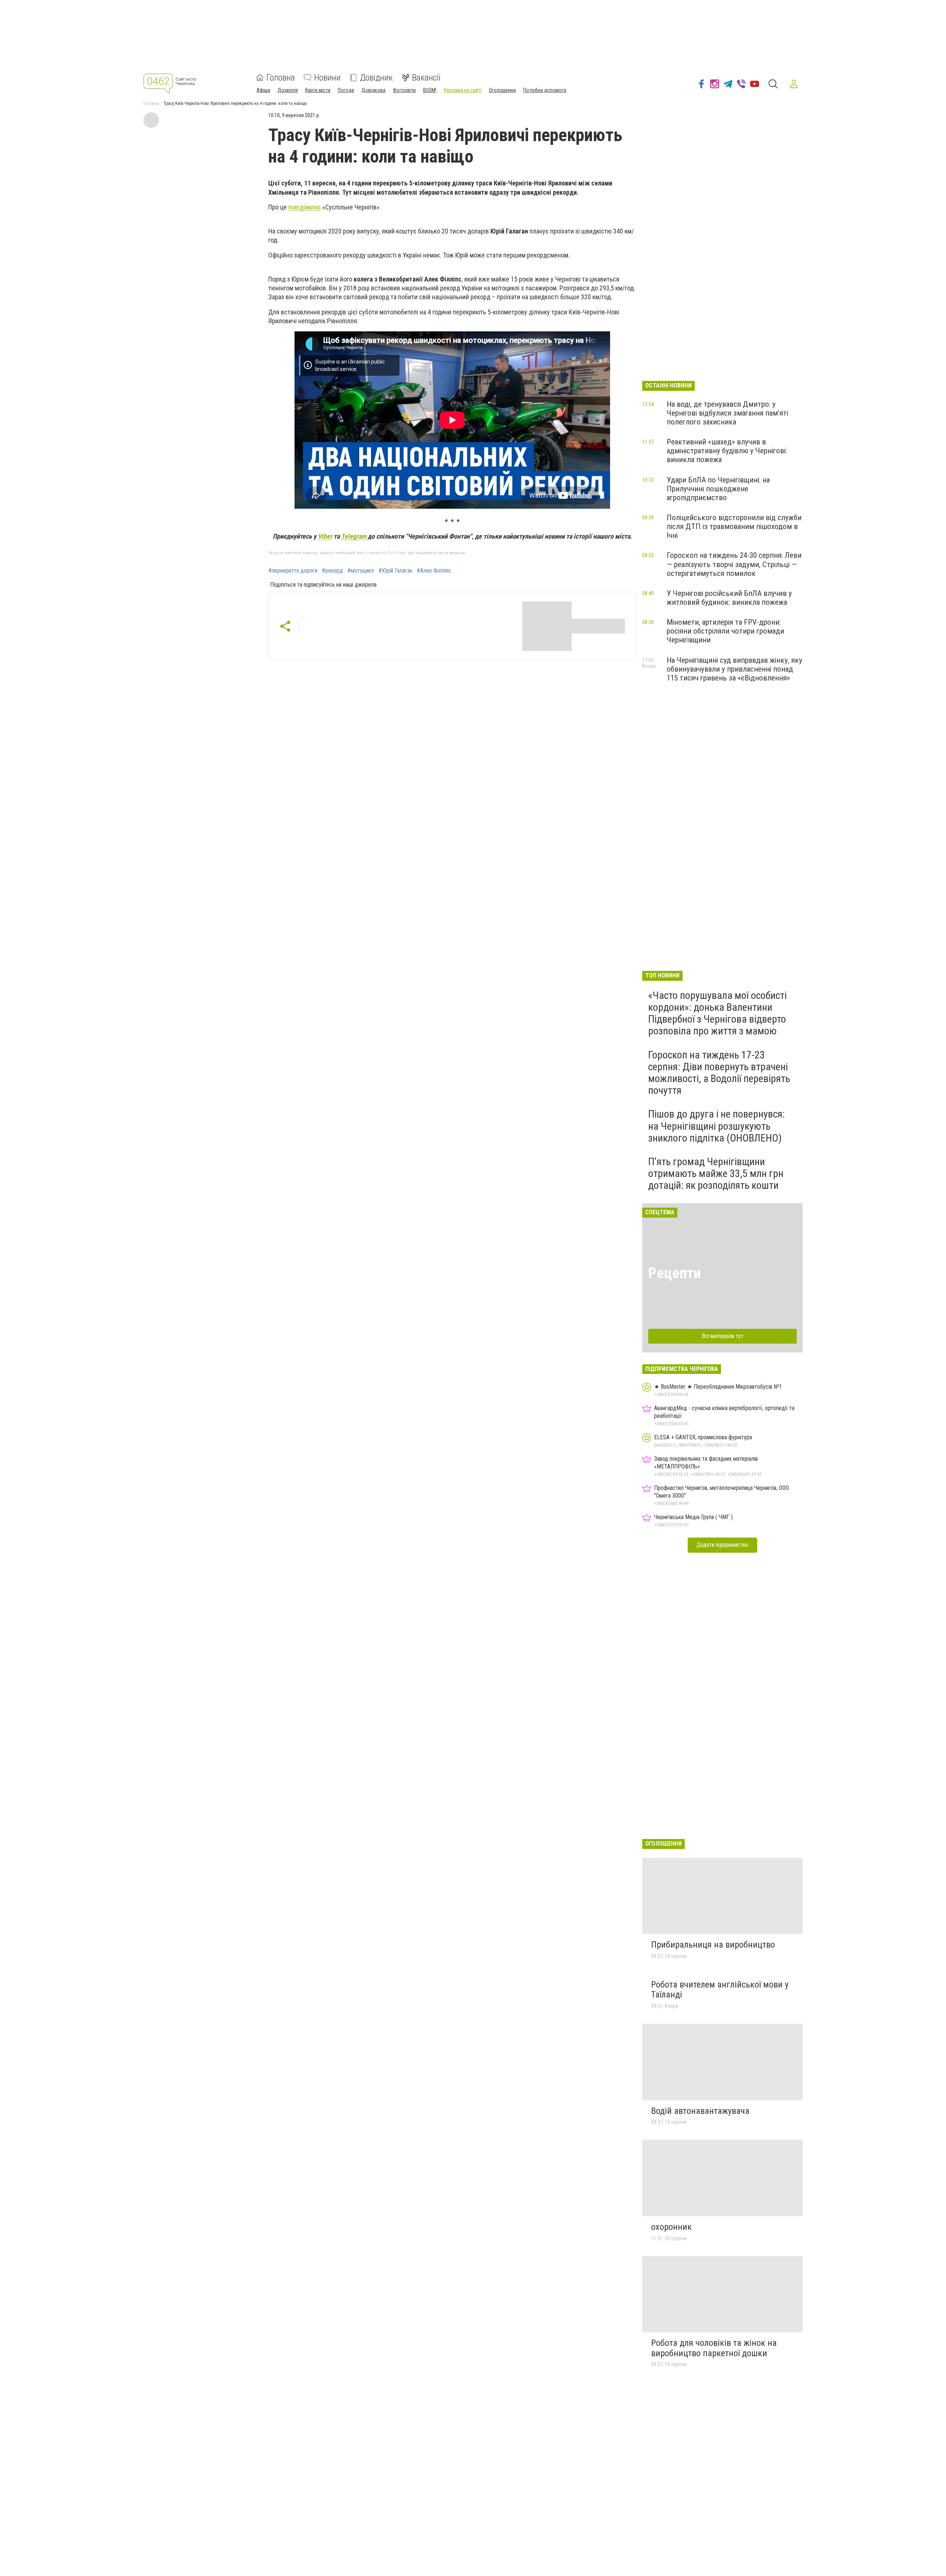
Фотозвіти (404, 90)
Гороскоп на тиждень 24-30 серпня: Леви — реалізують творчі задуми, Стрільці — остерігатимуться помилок (734, 564)
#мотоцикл (361, 571)
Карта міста (318, 90)
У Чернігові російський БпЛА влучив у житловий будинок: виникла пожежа (729, 598)
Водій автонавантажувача (700, 2111)
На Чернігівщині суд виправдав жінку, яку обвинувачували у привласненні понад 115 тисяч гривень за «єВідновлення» (734, 669)
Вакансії (426, 78)
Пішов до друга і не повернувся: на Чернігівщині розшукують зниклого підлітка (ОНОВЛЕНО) (717, 1126)
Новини (327, 78)
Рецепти (675, 1273)
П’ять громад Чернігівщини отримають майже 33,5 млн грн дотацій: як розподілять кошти (716, 1173)
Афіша (263, 90)
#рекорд (332, 571)
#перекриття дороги (293, 571)
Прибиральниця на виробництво (713, 1945)
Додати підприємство (722, 1545)
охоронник (671, 2227)
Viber (325, 536)
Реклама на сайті (463, 90)
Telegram (354, 536)
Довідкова (373, 90)
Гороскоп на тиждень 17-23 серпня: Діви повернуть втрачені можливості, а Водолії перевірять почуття (719, 1073)
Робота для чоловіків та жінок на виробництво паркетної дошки (714, 2348)
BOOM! (430, 90)
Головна (281, 78)
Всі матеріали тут (723, 1336)
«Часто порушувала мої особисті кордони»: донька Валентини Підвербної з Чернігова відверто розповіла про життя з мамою (717, 1013)
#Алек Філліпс (434, 571)
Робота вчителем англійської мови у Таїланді (720, 1990)
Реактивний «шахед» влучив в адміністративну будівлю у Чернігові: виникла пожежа (727, 451)
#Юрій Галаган (395, 571)
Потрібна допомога (545, 90)
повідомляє (304, 207)
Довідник (376, 78)
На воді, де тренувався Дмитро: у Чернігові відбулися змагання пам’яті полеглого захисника (727, 413)
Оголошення (502, 90)
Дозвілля (288, 90)
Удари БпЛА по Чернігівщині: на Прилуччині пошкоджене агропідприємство (718, 489)
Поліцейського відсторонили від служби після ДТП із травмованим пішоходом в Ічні (734, 526)
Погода (346, 90)
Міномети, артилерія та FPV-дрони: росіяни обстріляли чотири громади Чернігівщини (725, 631)
